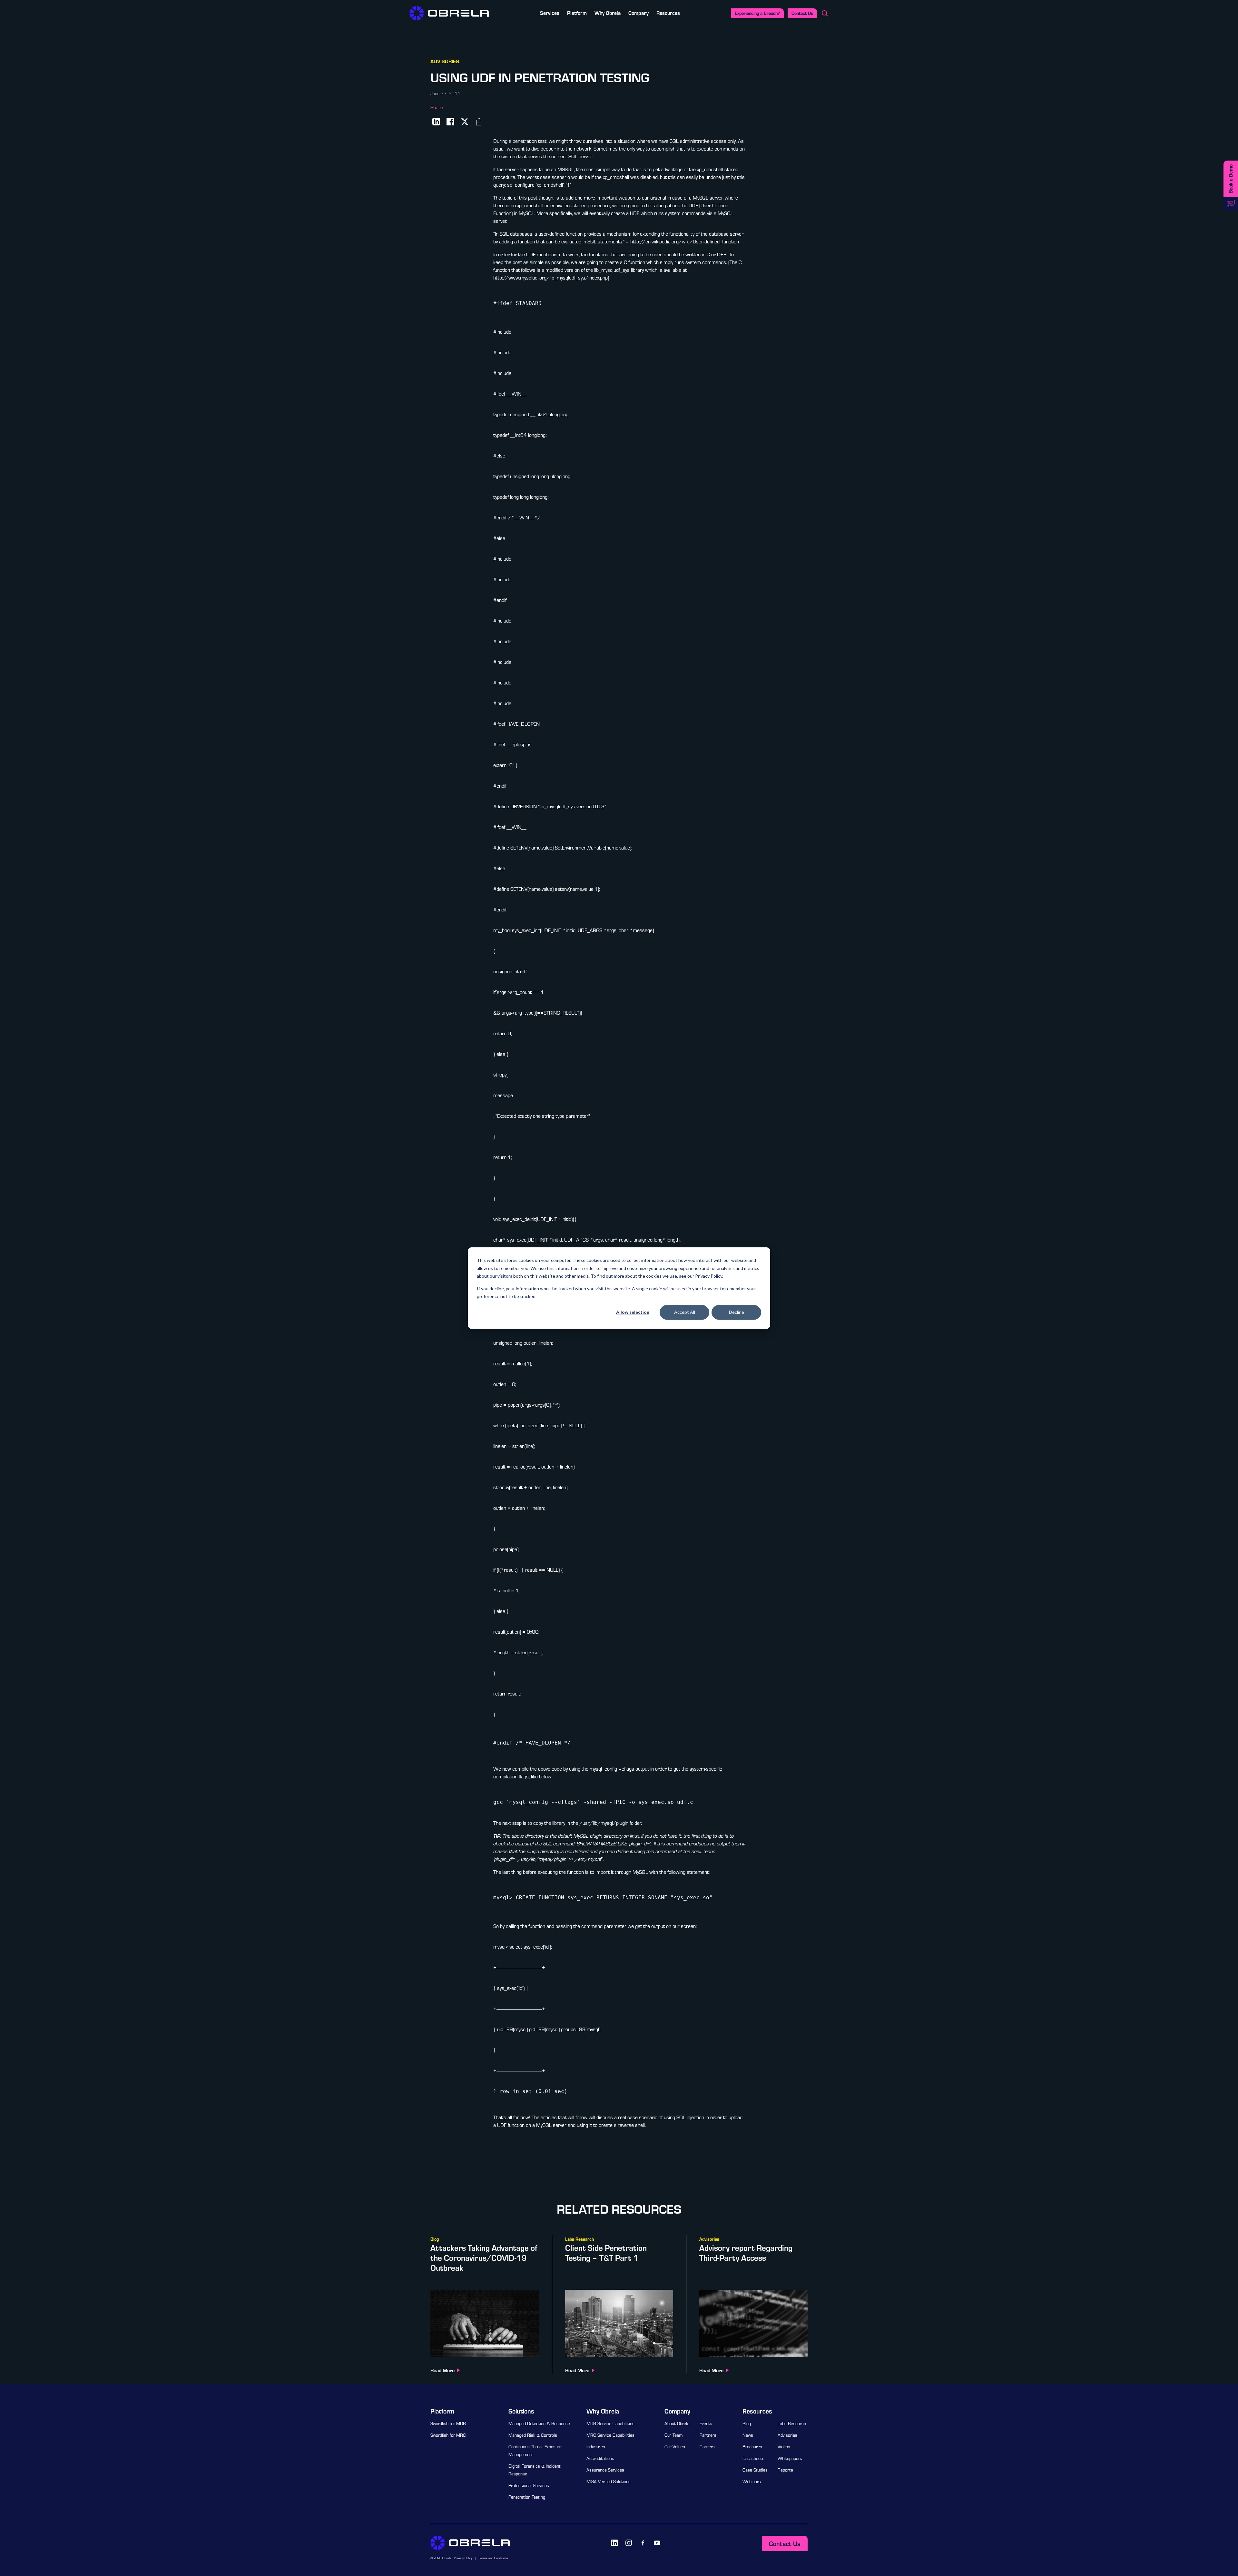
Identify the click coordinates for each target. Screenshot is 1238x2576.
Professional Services (529, 2485)
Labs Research (792, 2424)
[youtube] (657, 2543)
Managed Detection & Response (539, 2424)
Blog (747, 2424)
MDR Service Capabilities (610, 2424)
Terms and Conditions (494, 2558)
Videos (784, 2447)
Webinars (752, 2482)
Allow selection (633, 1312)
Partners (708, 2435)
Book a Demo (1230, 179)
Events (706, 2424)
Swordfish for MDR (448, 2424)
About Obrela (677, 2424)
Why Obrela (608, 13)
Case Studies (755, 2470)
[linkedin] (614, 2543)
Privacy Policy (463, 2558)
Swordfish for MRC (448, 2435)
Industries (596, 2447)
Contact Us (802, 13)
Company (639, 13)
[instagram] (629, 2543)
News (748, 2435)
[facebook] (643, 2543)
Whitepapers (790, 2458)
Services (550, 13)
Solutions (521, 2411)
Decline (737, 1312)
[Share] (479, 122)
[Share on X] (465, 122)
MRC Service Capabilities (610, 2435)
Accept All (685, 1312)
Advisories (787, 2435)
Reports (785, 2470)
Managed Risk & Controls (533, 2435)
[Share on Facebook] (450, 122)
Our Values (675, 2447)
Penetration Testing (527, 2497)
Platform (577, 13)
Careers (707, 2447)
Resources (668, 13)
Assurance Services (605, 2470)
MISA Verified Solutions (609, 2482)
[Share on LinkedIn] (436, 122)
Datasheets (753, 2458)
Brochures (752, 2447)
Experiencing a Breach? (757, 13)
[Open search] (825, 13)
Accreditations (600, 2458)
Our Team (673, 2435)
